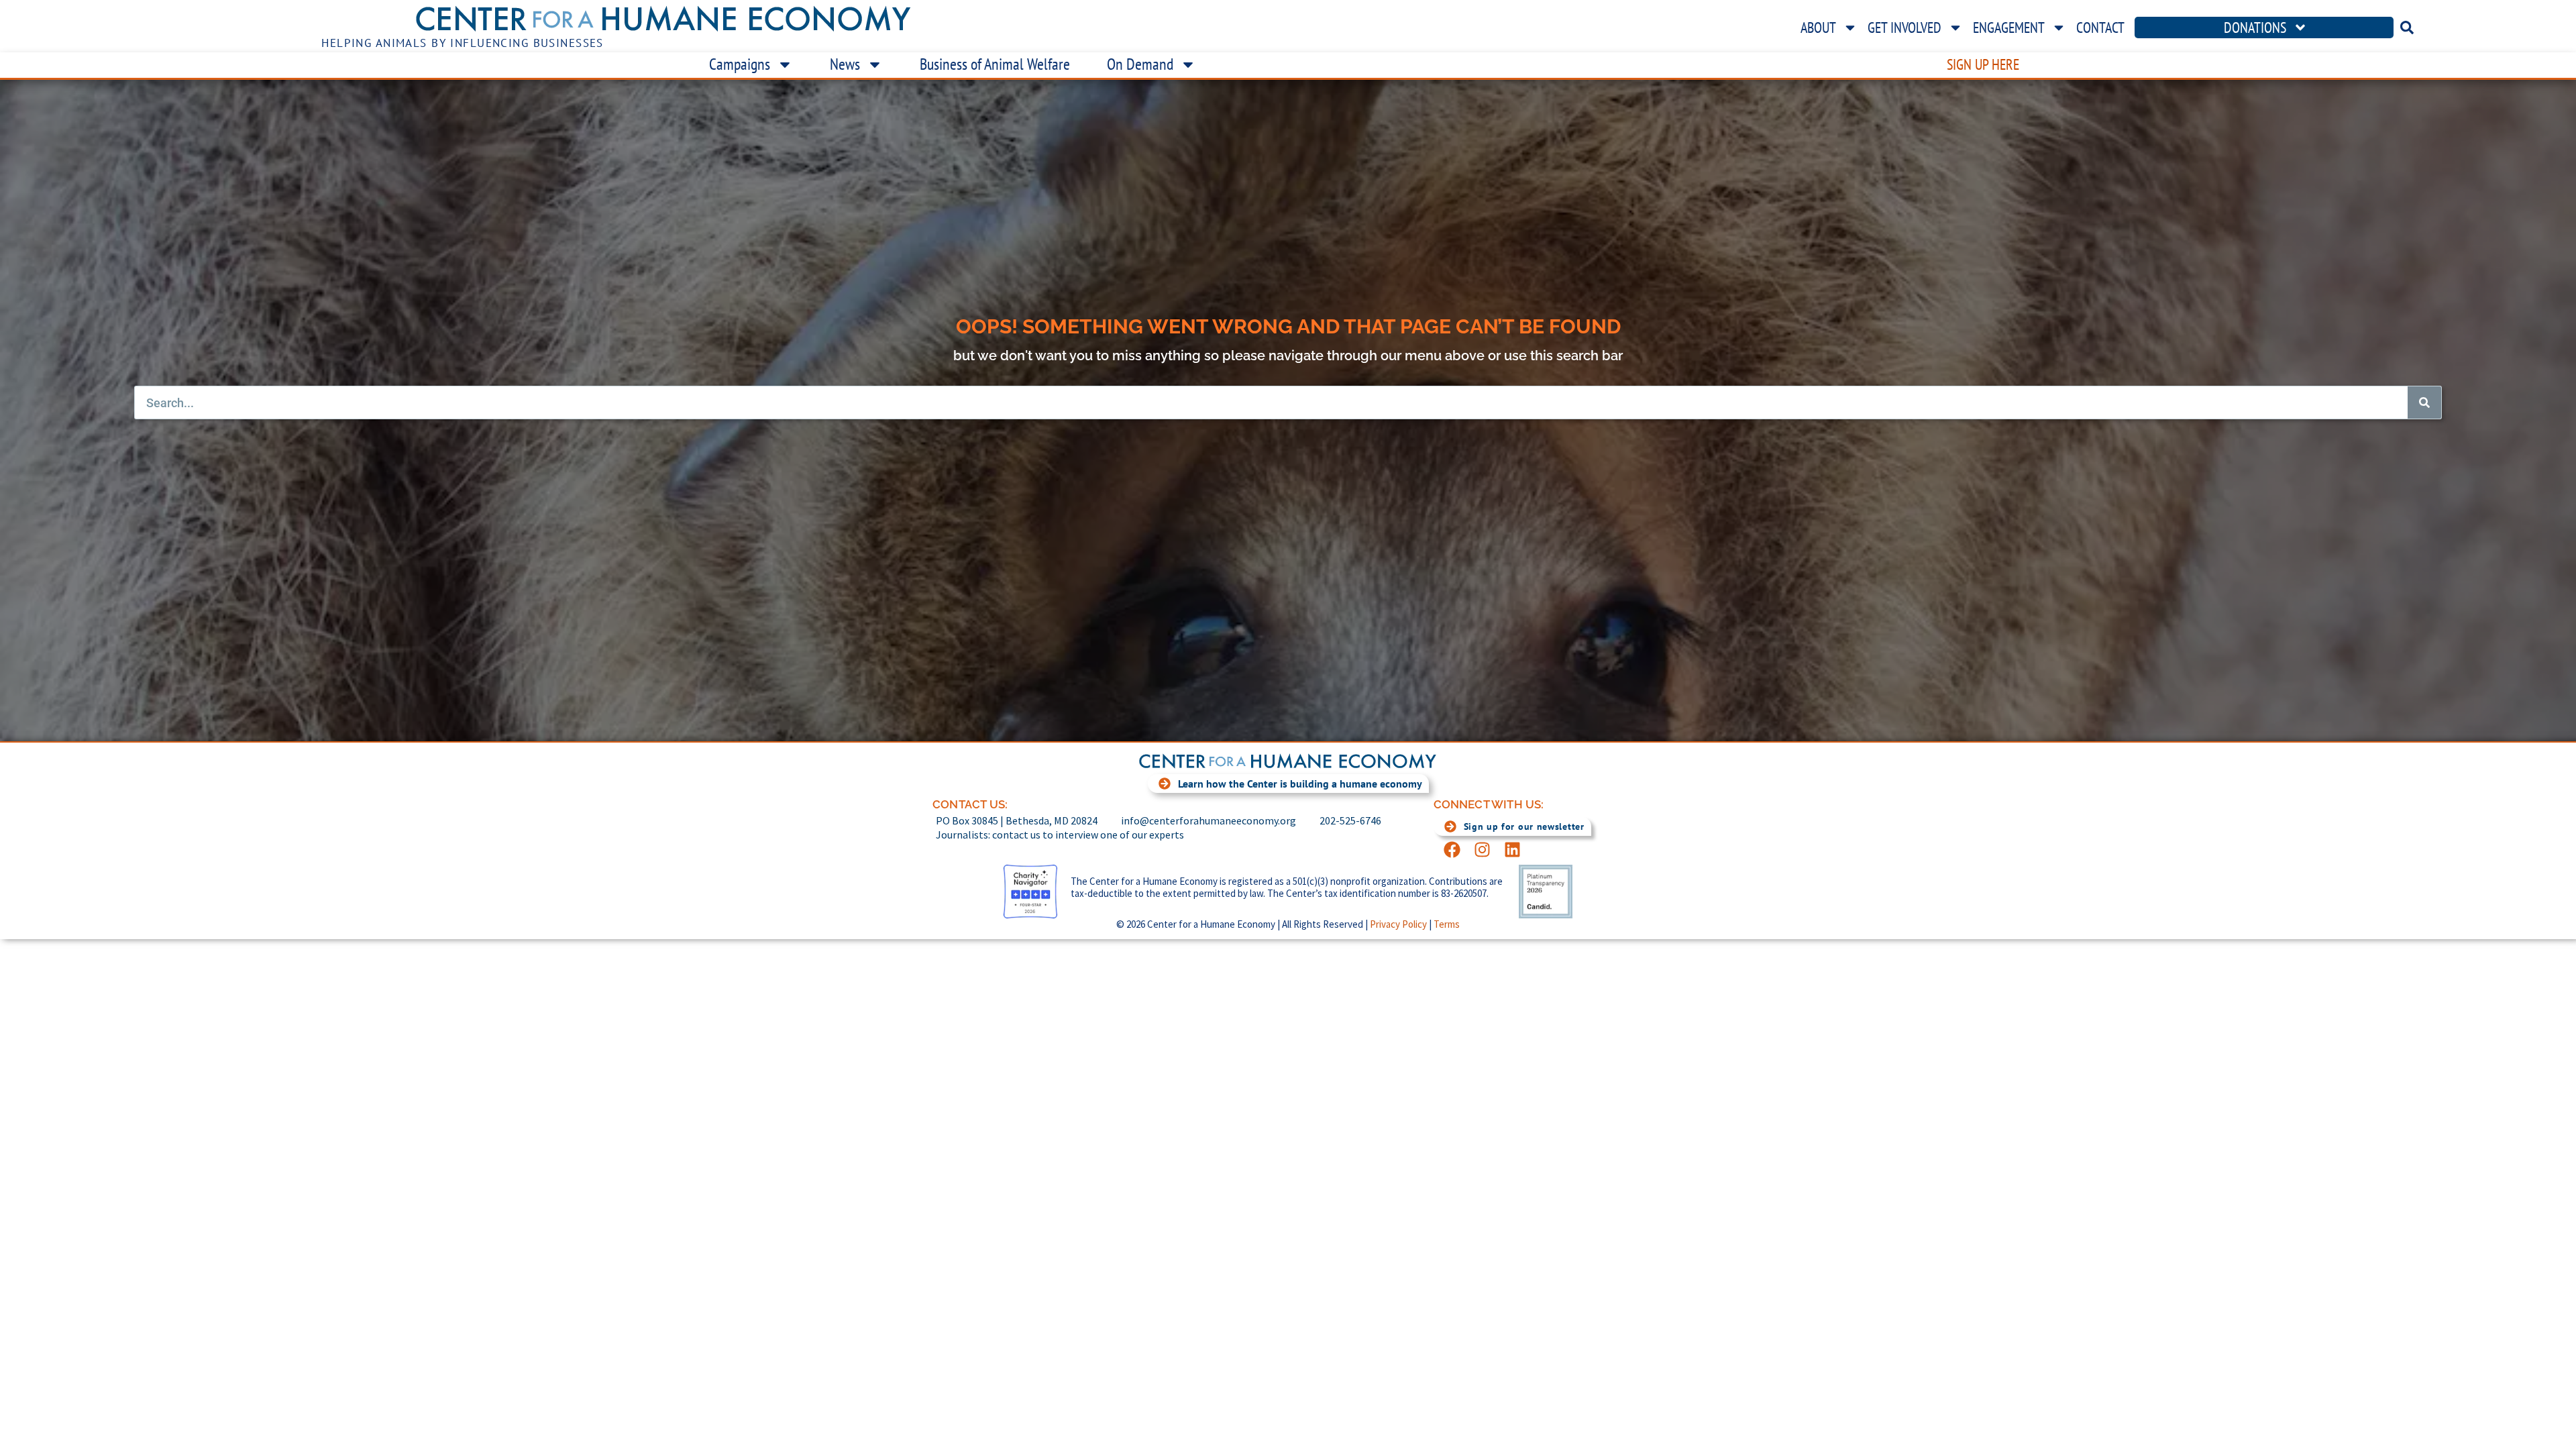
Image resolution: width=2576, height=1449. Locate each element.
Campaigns (740, 64)
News (845, 64)
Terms (1447, 924)
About (1818, 28)
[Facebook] (1452, 850)
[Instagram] (1482, 850)
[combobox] (2488, 28)
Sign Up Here (1983, 64)
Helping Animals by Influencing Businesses (463, 43)
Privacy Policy (1398, 924)
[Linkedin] (1512, 850)
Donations (2255, 28)
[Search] (2424, 402)
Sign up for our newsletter (1524, 826)
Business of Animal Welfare (995, 64)
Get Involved (1904, 28)
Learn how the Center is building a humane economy (1300, 784)
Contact (2100, 28)
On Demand (1140, 64)
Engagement (2009, 28)
